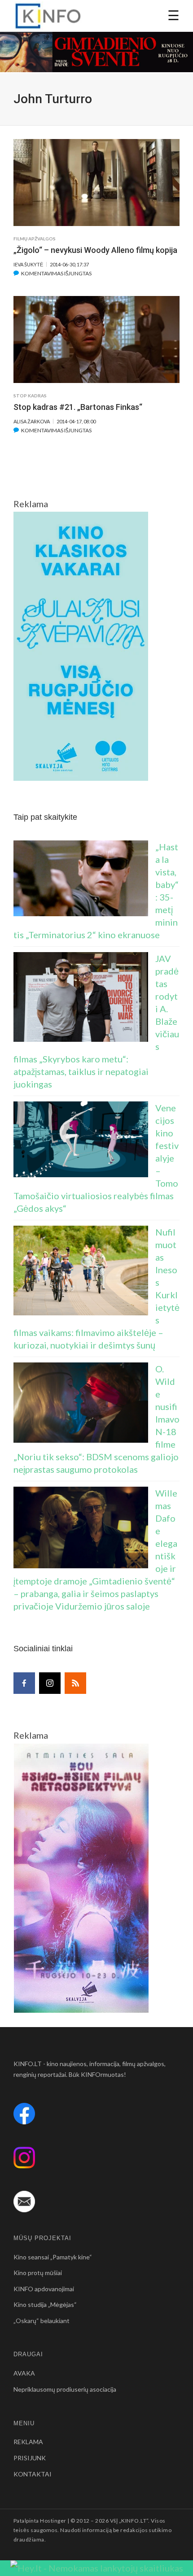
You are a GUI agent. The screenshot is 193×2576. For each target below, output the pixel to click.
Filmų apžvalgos (35, 239)
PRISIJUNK (30, 2458)
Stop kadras (30, 396)
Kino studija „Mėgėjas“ (45, 2304)
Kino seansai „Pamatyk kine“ (53, 2257)
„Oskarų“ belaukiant (42, 2321)
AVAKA (24, 2373)
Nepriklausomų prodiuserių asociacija (65, 2389)
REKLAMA (28, 2442)
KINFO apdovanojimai (44, 2289)
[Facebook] (24, 1683)
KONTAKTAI (33, 2474)
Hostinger (53, 2521)
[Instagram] (50, 1683)
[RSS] (75, 1683)
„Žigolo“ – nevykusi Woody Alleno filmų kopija (95, 250)
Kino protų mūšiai (38, 2273)
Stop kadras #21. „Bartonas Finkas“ (78, 407)
